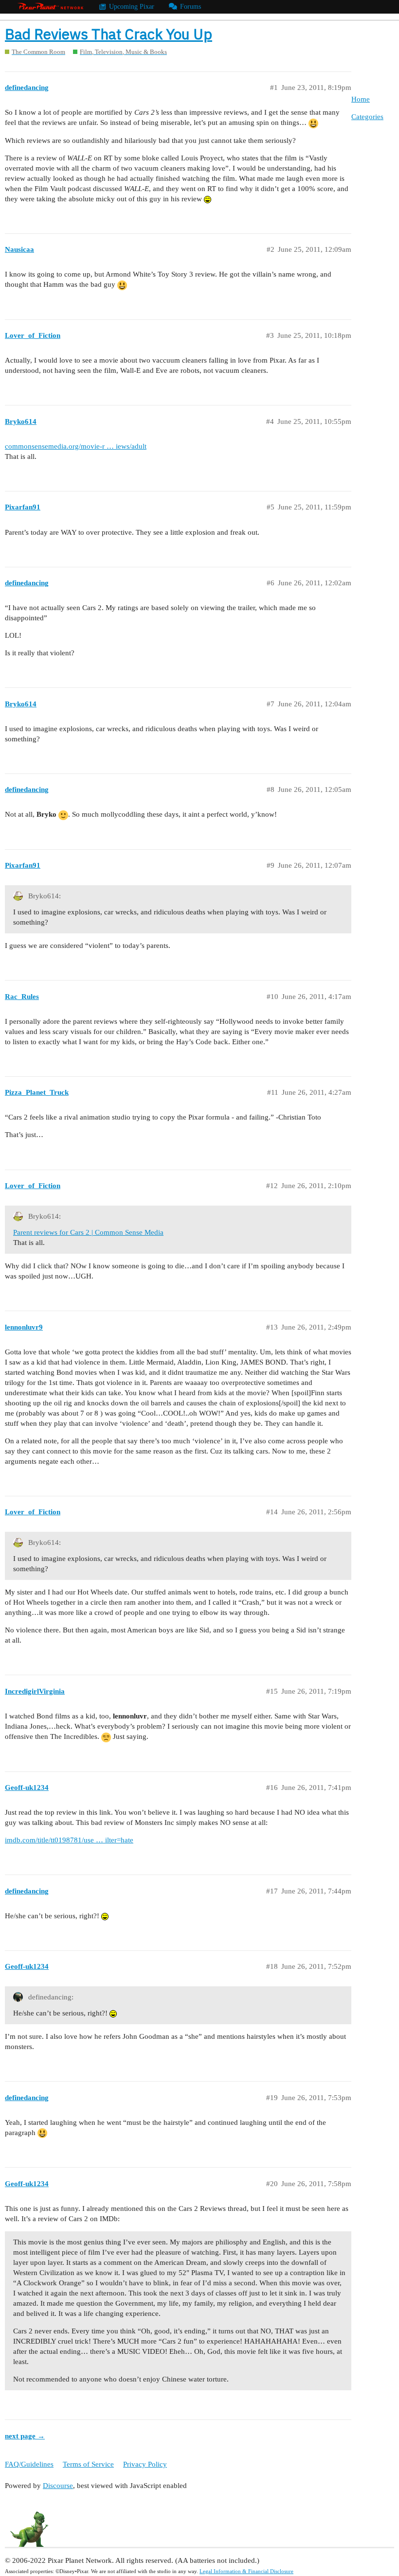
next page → (25, 2436)
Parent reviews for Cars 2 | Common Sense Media (88, 1232)
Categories (367, 117)
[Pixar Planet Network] (51, 7)
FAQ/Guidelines (29, 2464)
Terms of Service (88, 2464)
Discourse (58, 2486)
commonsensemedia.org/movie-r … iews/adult (76, 446)
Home (361, 99)
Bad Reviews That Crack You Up (109, 34)
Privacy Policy (145, 2464)
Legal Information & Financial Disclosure (246, 2571)
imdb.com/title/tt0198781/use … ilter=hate (69, 1840)
